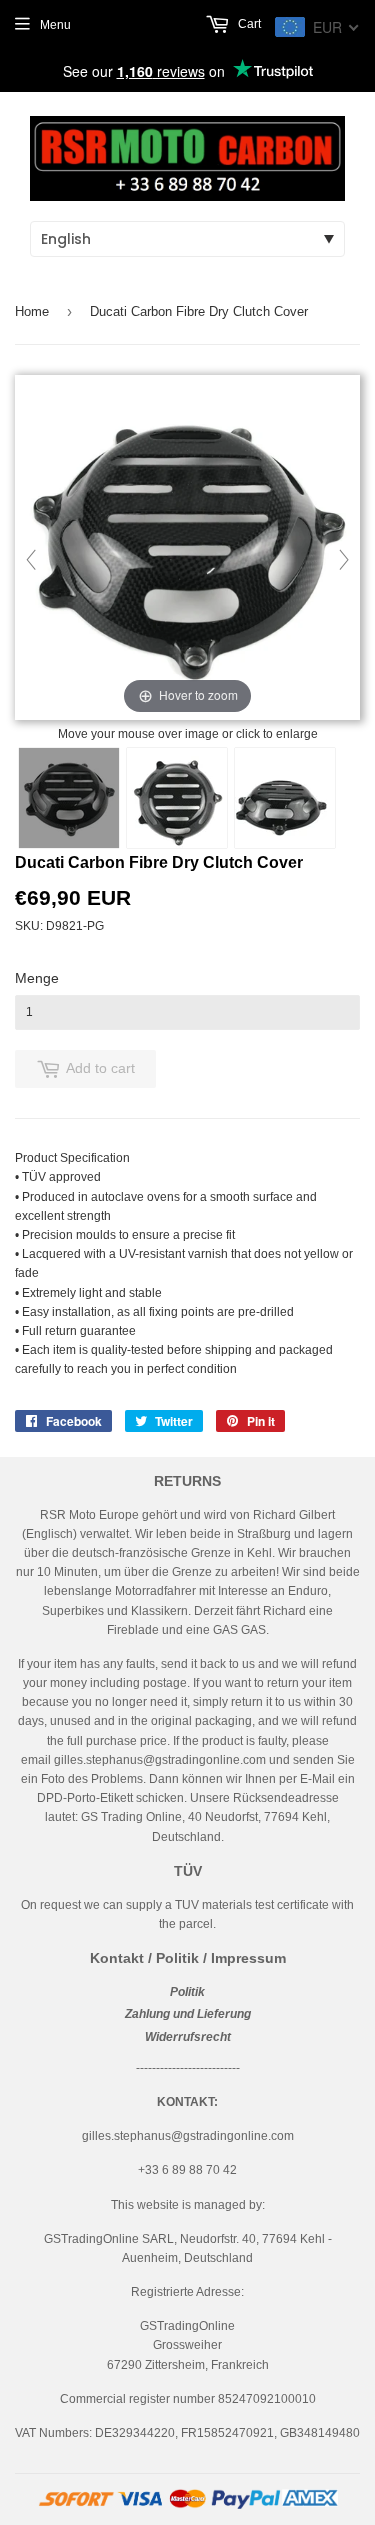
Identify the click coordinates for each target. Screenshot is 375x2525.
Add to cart (100, 1068)
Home (32, 311)
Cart (248, 24)
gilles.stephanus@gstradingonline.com (160, 1760)
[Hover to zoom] (187, 549)
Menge (37, 978)
